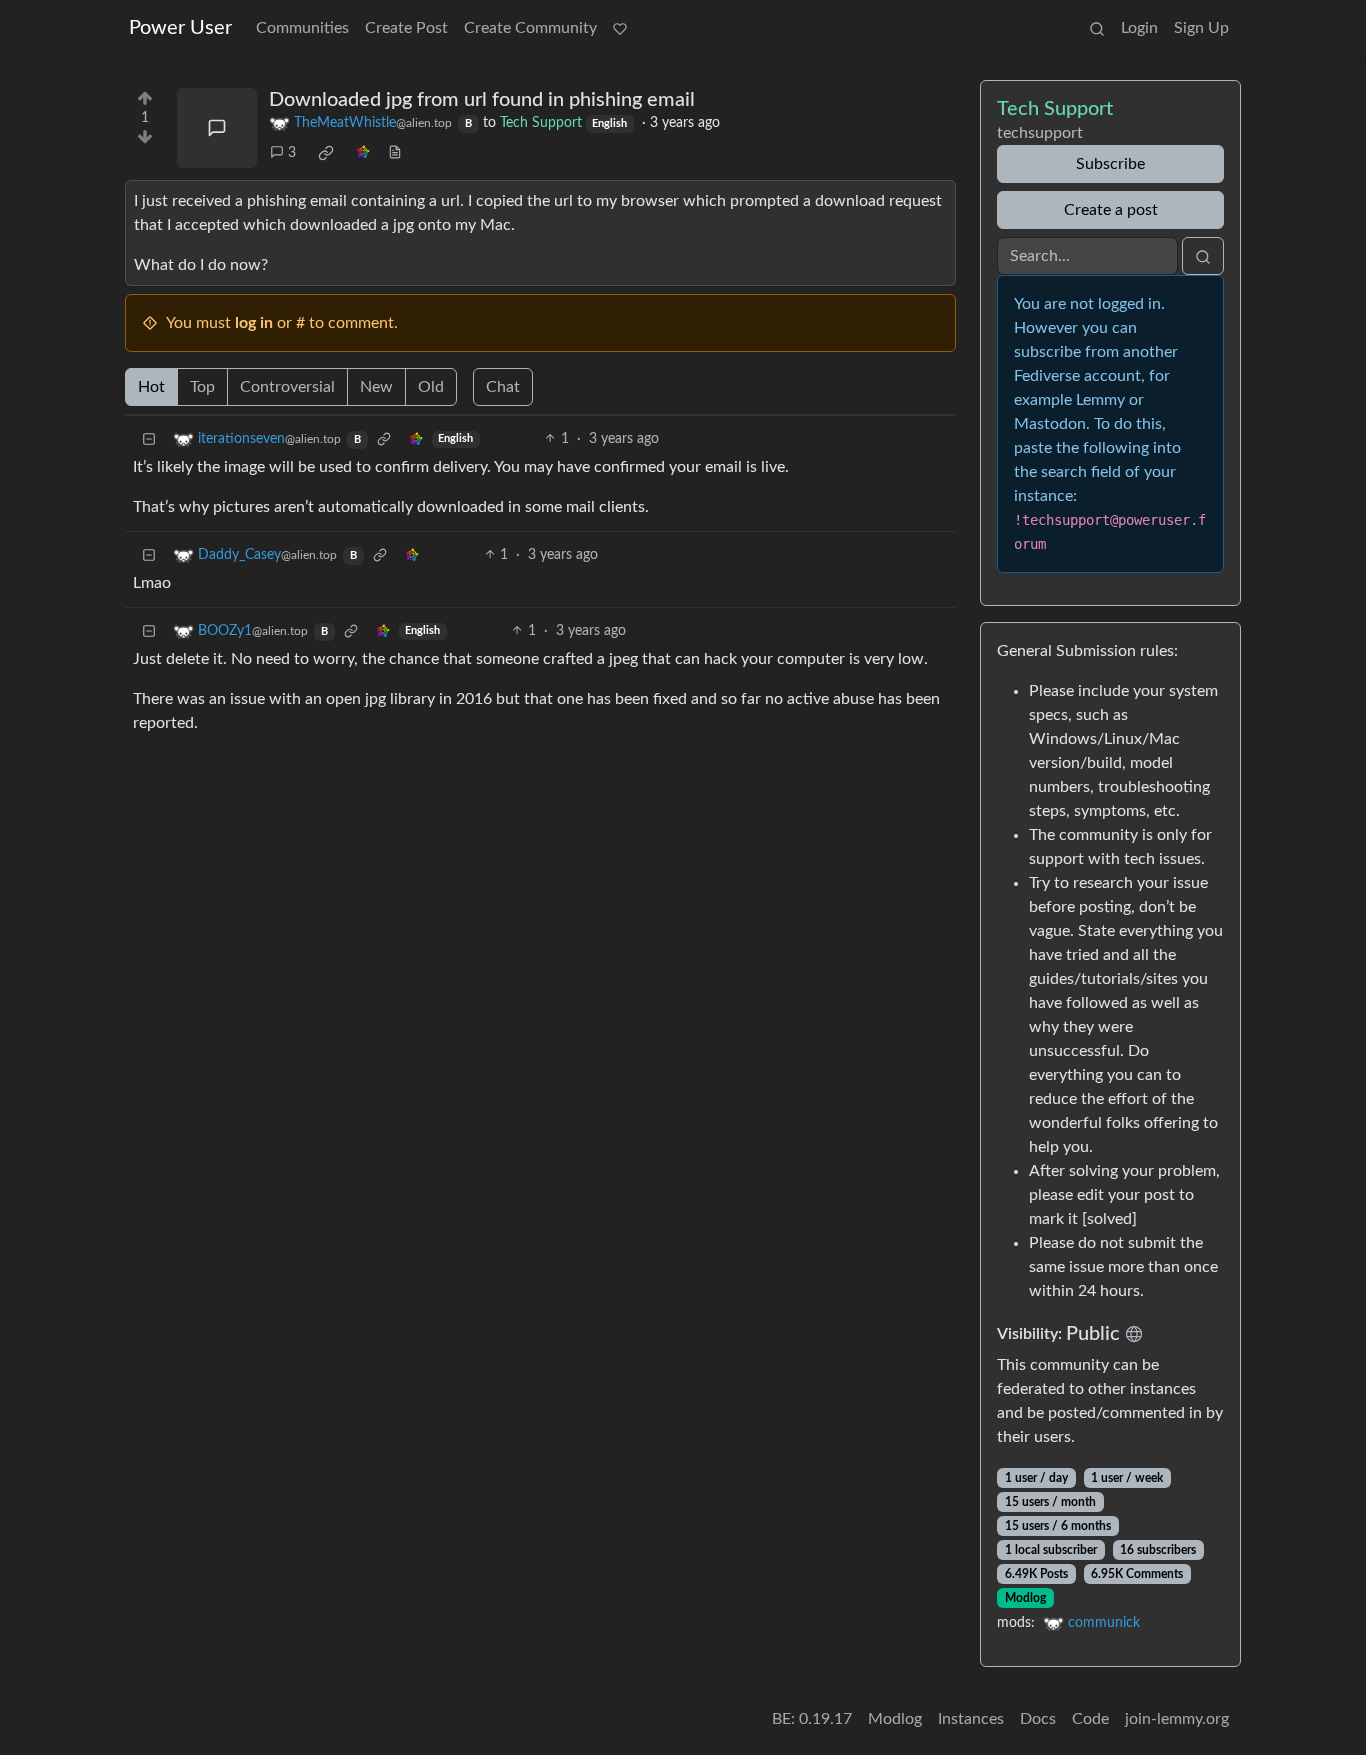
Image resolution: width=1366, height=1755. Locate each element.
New (376, 387)
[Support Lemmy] (620, 28)
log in (254, 323)
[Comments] (217, 128)
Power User (180, 28)
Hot (151, 387)
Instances (971, 1719)
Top (202, 387)
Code (1090, 1719)
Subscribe (1110, 164)
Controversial (287, 387)
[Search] (1097, 28)
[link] (326, 153)
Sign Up (1201, 28)
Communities (302, 28)
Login (1139, 28)
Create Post (406, 28)
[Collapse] (149, 439)
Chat (503, 387)
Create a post (1111, 210)
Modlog (1025, 1598)
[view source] (395, 153)
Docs (1038, 1719)
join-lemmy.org (1177, 1719)
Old (431, 387)
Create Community (530, 28)
